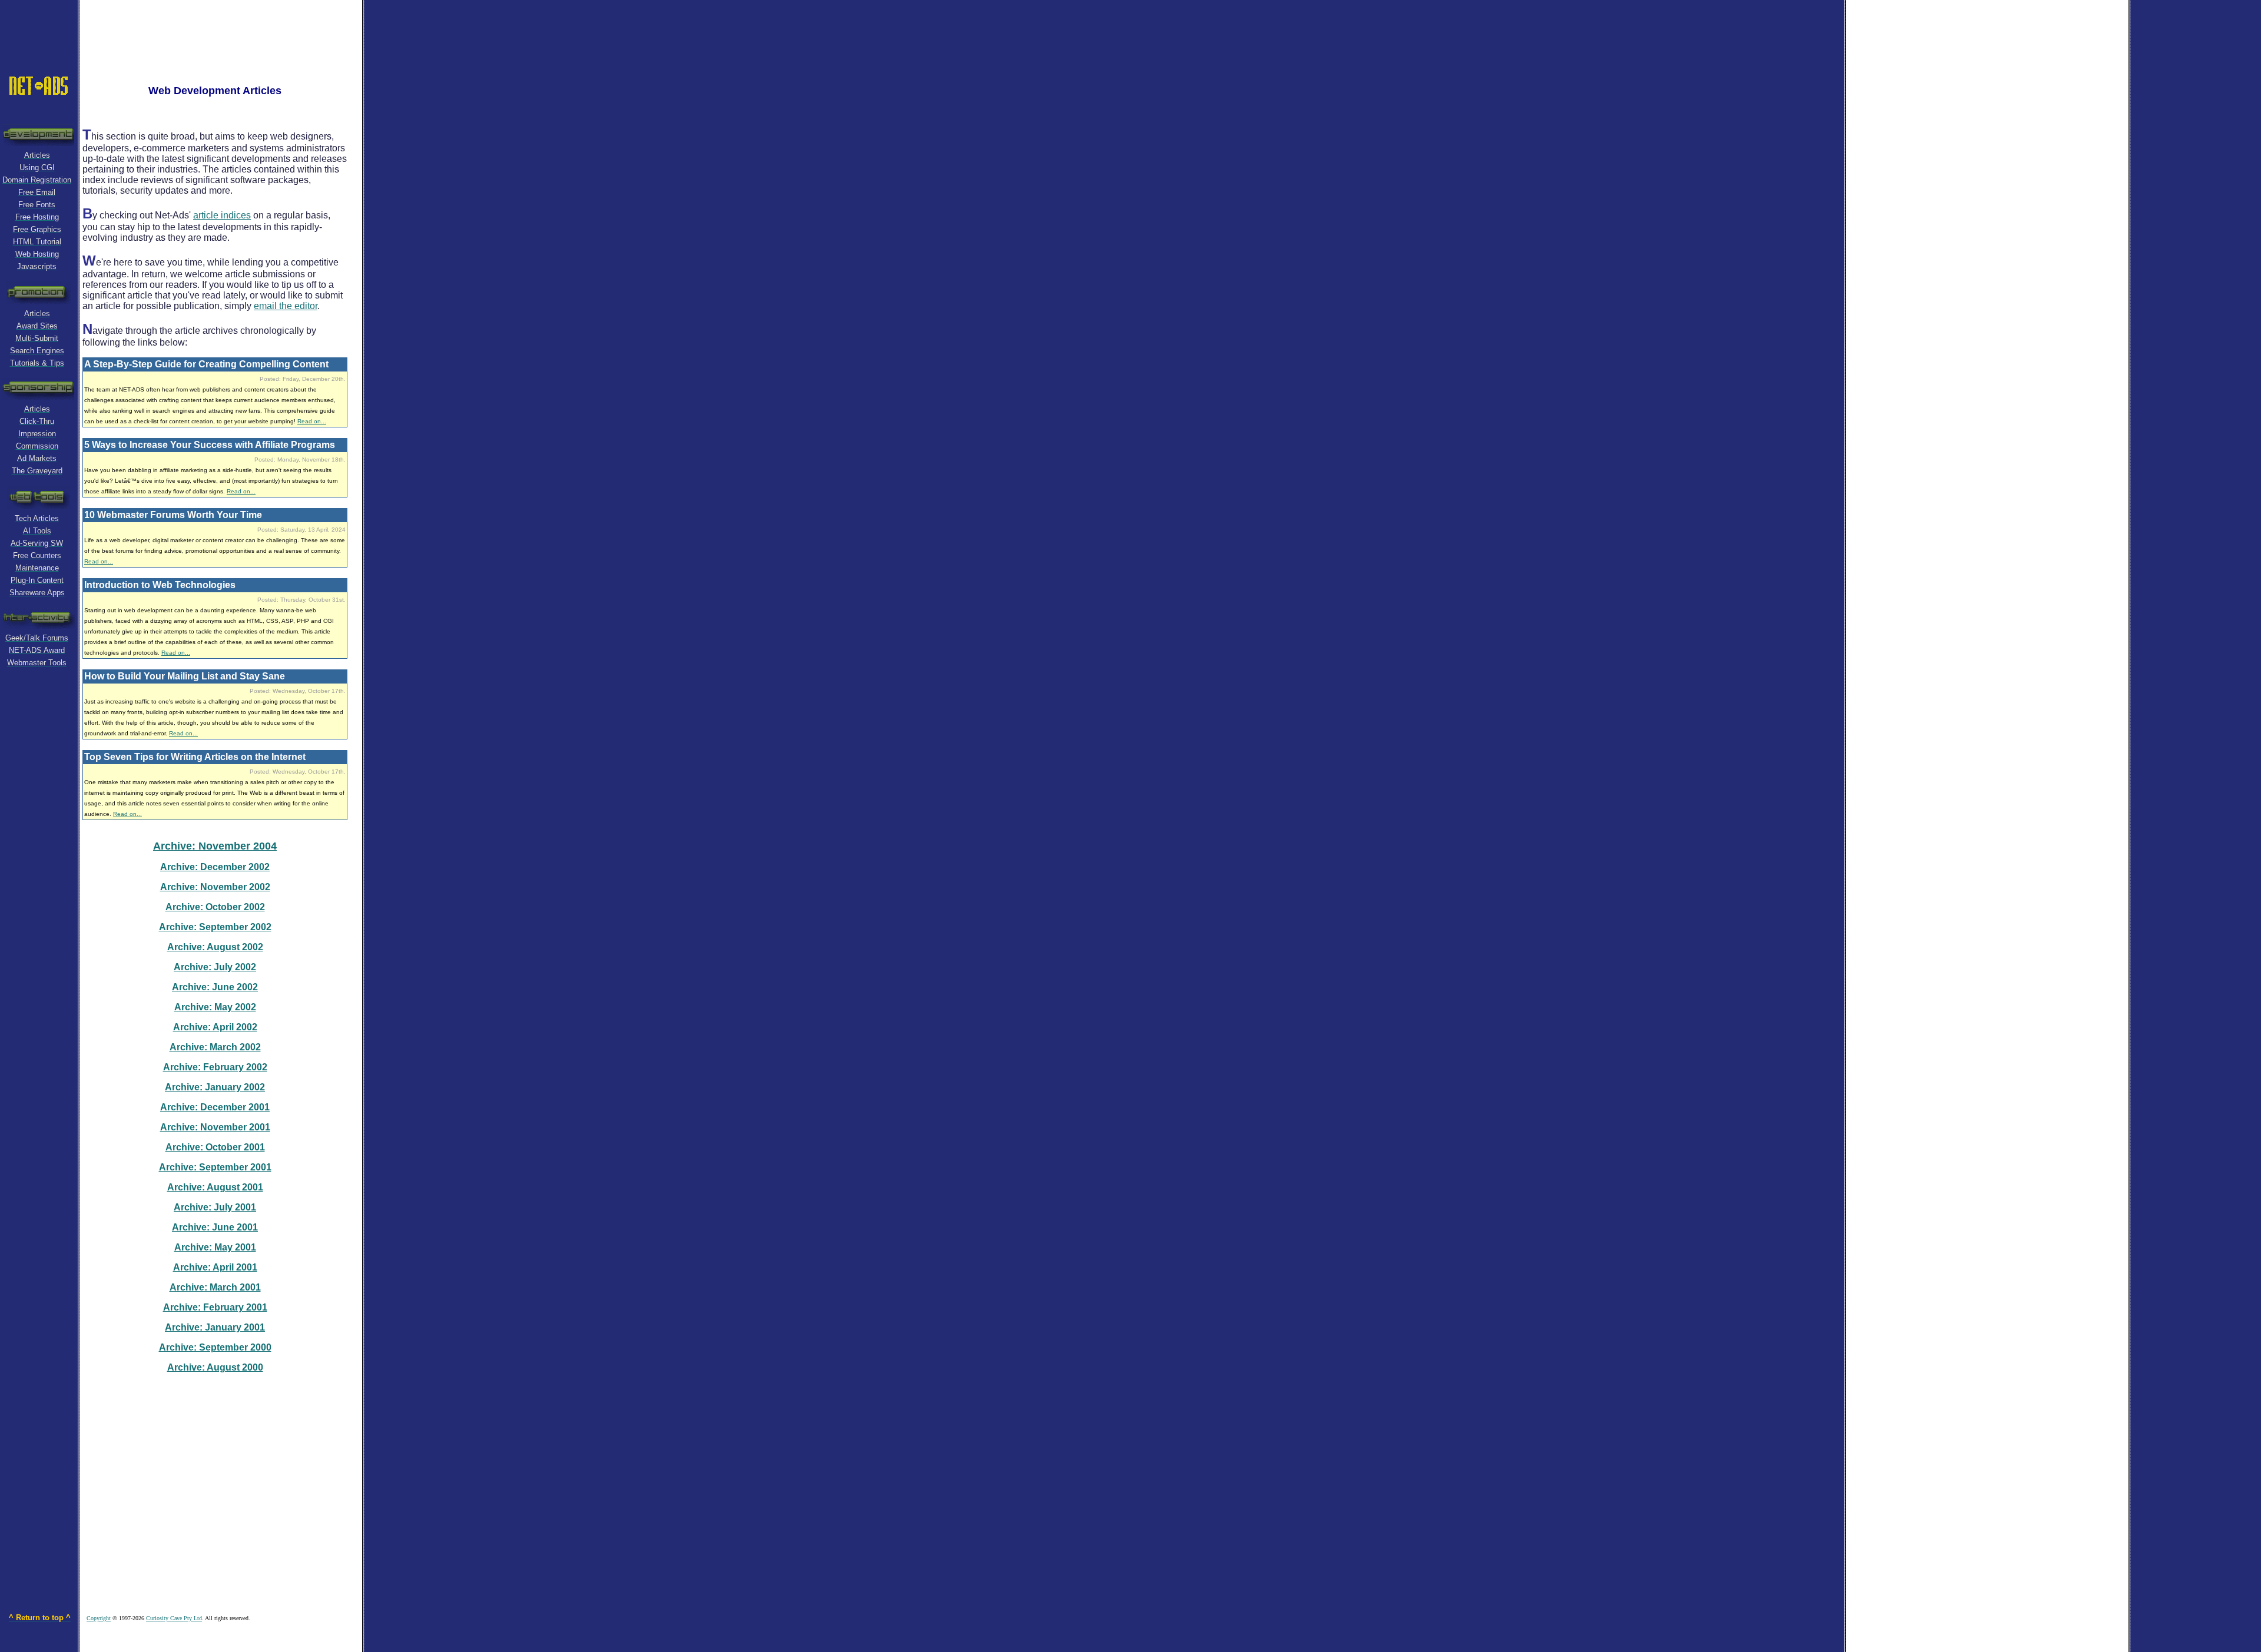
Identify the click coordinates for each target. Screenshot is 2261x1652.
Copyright (99, 1618)
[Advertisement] (226, 26)
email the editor (286, 306)
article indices (222, 215)
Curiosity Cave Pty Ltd (174, 1618)
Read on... (312, 421)
